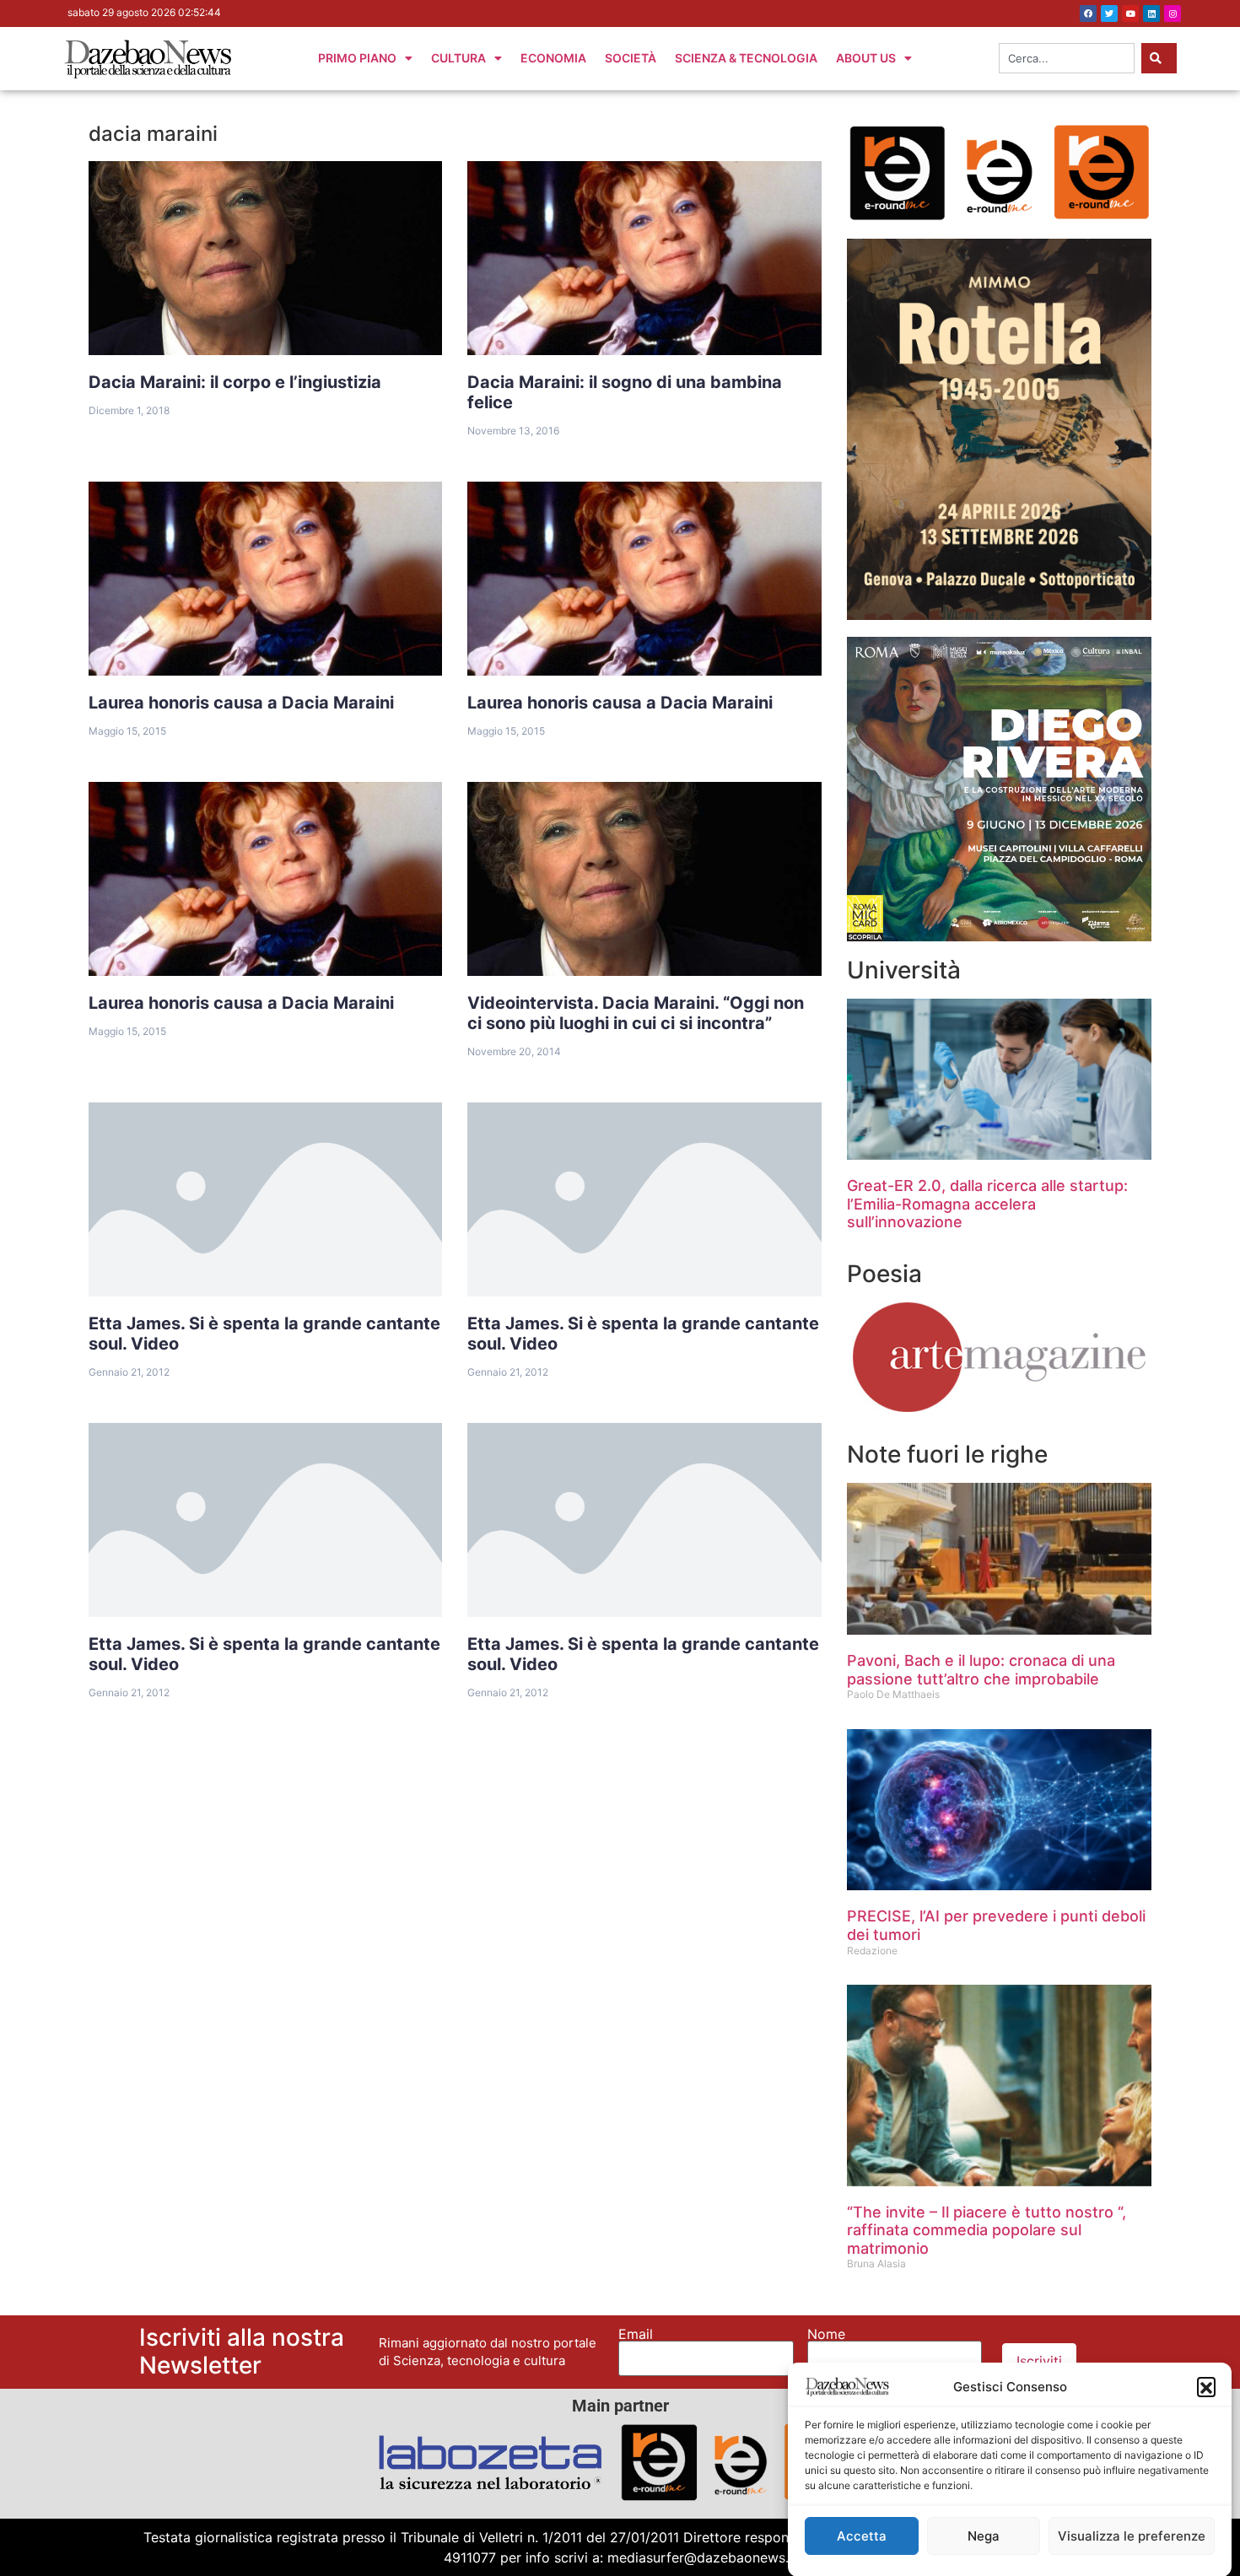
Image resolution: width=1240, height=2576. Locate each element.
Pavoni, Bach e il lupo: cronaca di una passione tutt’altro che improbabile (981, 1670)
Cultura (458, 58)
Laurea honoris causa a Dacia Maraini (241, 703)
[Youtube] (1130, 13)
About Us (866, 58)
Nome (826, 2334)
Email (636, 2334)
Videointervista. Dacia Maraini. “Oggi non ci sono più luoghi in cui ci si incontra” (636, 1013)
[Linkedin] (1151, 13)
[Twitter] (1109, 13)
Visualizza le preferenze (1132, 2536)
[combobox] (1067, 58)
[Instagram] (1173, 13)
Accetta (862, 2536)
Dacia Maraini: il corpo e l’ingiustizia (235, 382)
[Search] (1159, 58)
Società (631, 58)
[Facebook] (1088, 13)
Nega (984, 2536)
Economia (553, 58)
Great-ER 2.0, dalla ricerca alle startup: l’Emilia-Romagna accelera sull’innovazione (987, 1204)
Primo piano (357, 58)
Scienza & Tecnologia (746, 58)
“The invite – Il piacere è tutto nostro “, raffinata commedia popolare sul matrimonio (987, 2230)
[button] (1206, 2386)
